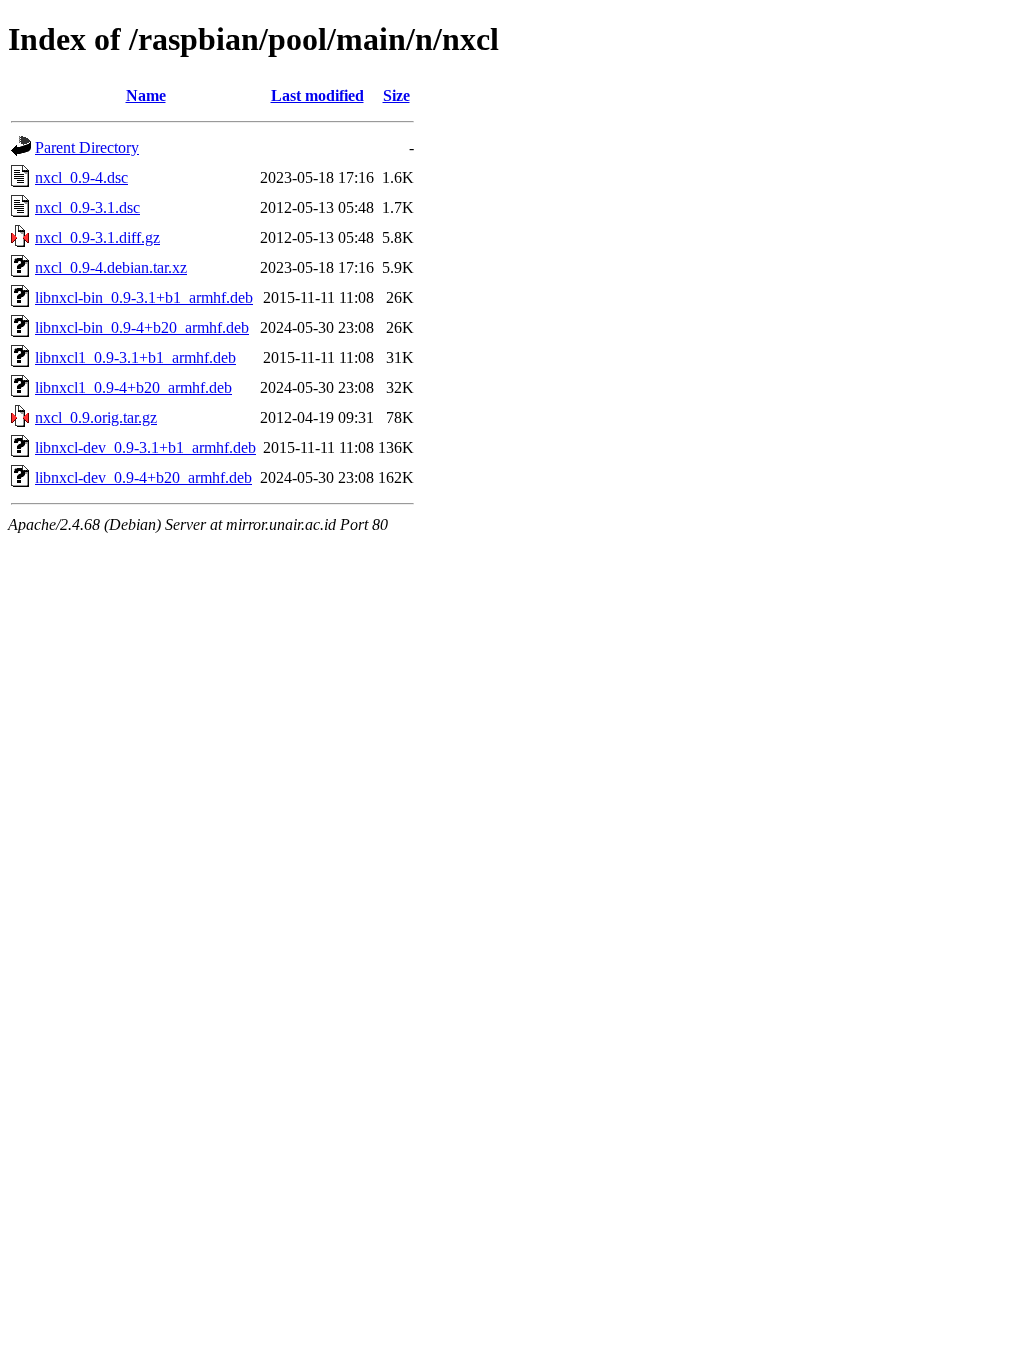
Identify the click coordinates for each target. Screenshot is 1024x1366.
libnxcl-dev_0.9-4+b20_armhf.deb (143, 477)
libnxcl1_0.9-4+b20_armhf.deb (133, 387)
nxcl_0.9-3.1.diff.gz (97, 237)
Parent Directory (87, 147)
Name (146, 95)
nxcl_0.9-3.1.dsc (87, 207)
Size (396, 95)
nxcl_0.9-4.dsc (81, 177)
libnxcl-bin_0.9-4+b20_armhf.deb (142, 327)
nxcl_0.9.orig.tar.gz (96, 417)
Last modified (317, 95)
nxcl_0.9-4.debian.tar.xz (111, 267)
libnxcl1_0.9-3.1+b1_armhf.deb (135, 357)
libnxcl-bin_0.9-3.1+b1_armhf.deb (144, 297)
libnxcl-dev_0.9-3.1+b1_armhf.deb (145, 447)
